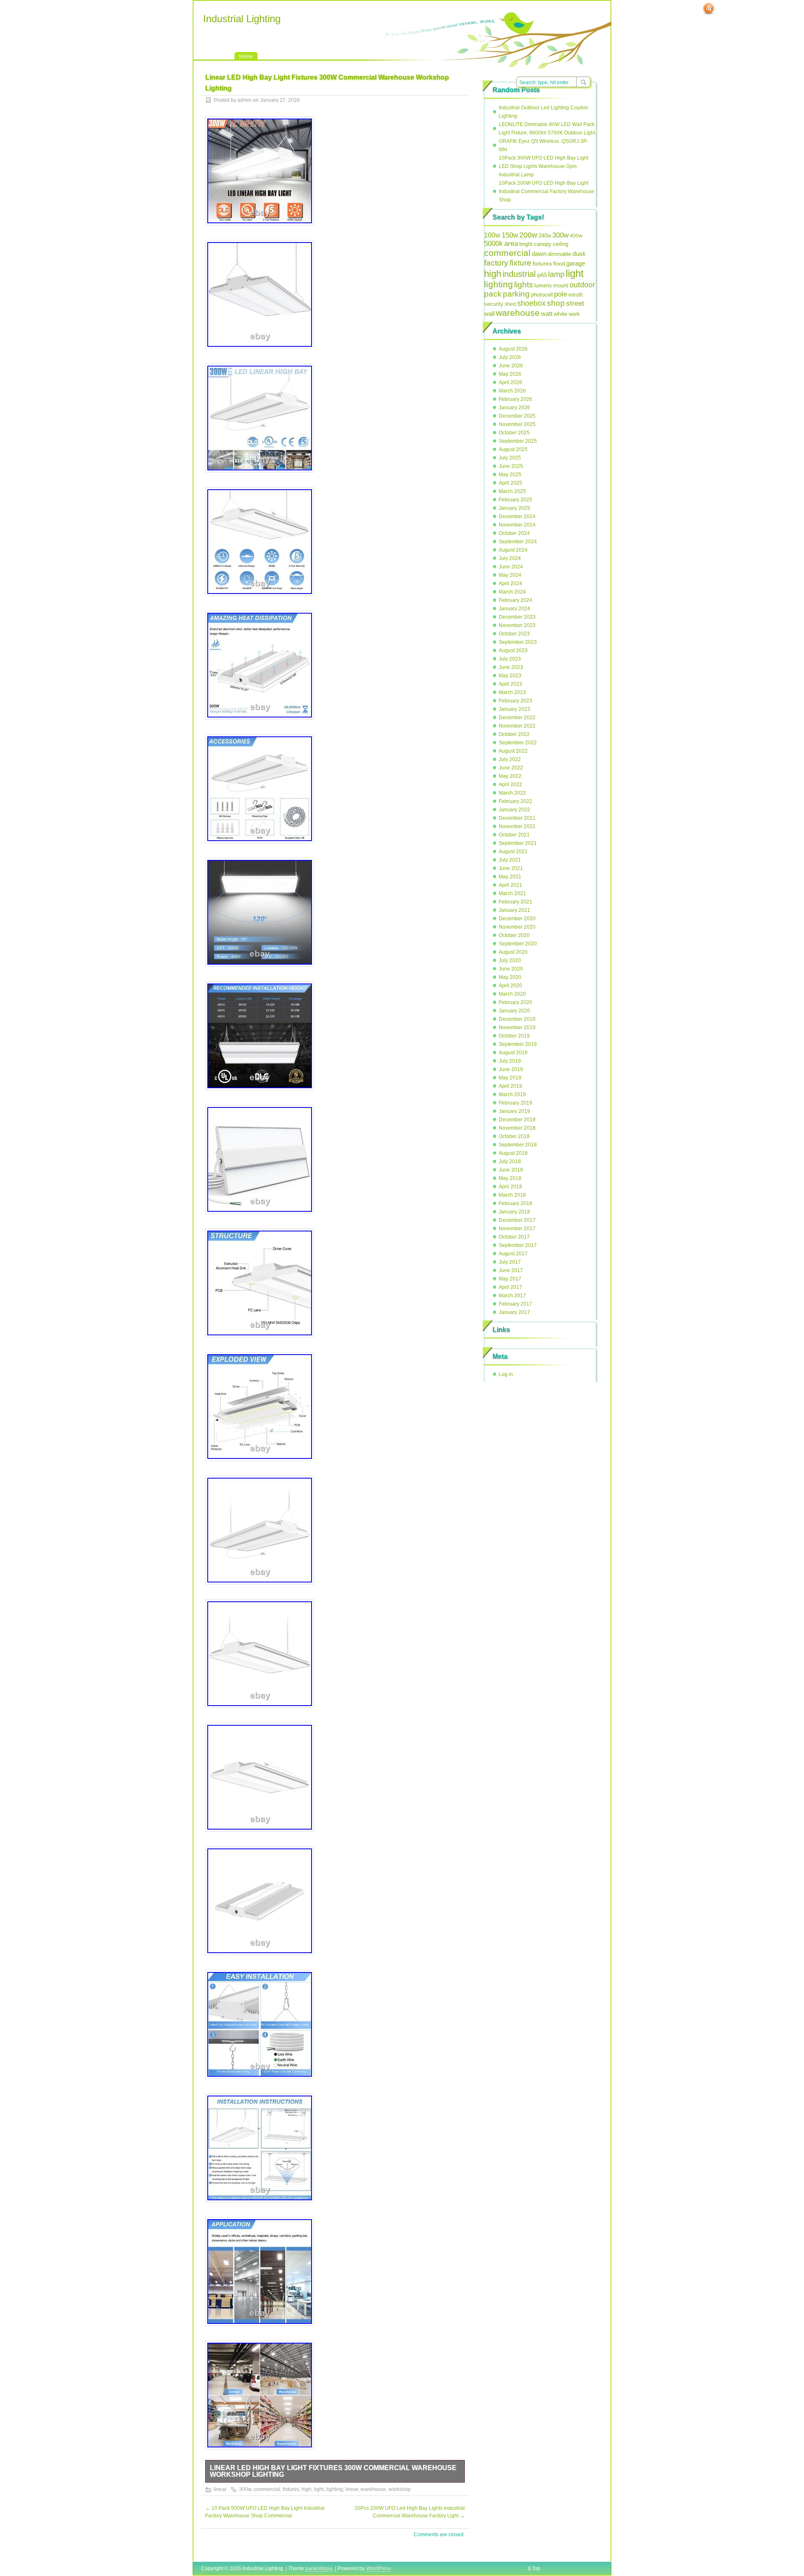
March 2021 (512, 893)
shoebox (531, 303)
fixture (521, 263)
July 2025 (510, 458)
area (511, 244)
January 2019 (514, 1111)
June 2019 (511, 1069)
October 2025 (514, 433)
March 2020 (512, 994)
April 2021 (510, 885)
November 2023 (517, 625)
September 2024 (518, 542)
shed (510, 304)
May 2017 (510, 1279)
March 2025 (512, 491)
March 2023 (512, 692)
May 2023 (510, 676)
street (575, 303)
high (307, 2489)
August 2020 (513, 952)
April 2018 (510, 1187)
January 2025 (514, 508)
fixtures (291, 2489)
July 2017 (510, 1262)
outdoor (582, 285)
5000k (493, 244)
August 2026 (513, 349)
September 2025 (518, 441)
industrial (519, 274)
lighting (335, 2489)
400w (576, 236)
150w (510, 235)
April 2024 (510, 583)
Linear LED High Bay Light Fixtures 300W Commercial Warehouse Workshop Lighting (333, 2471)
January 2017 (514, 1312)
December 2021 (517, 818)
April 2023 (510, 684)
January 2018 (514, 1212)
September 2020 (518, 944)
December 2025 (517, 416)
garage (576, 263)
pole (560, 294)
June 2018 (511, 1170)
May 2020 (510, 977)
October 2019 (514, 1036)
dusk (579, 254)
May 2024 (510, 575)
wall (489, 314)
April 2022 (510, 785)
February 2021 (515, 902)
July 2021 (510, 860)
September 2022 (518, 743)
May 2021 (510, 877)
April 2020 (510, 986)
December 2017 (517, 1220)
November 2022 (517, 726)
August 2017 (513, 1254)
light (319, 2489)
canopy (543, 244)
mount (561, 286)
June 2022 (511, 768)
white (560, 314)
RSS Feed (709, 9)
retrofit (575, 295)
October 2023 (514, 634)
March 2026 (512, 391)
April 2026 (510, 382)
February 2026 (515, 399)
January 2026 (514, 408)
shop (556, 303)
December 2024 (517, 516)
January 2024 (514, 609)
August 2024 (513, 550)
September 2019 (518, 1044)
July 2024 (510, 558)
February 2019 (515, 1103)
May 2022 (510, 776)
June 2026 (511, 366)
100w (492, 235)
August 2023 (513, 650)
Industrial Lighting (242, 19)
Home (246, 57)
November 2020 (517, 927)
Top (536, 2568)
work (574, 314)
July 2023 (510, 659)
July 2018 (510, 1162)
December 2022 (517, 718)
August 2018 (513, 1153)
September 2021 (518, 843)
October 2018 (514, 1136)
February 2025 (515, 500)
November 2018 (517, 1128)
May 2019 (510, 1078)
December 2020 (517, 919)
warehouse (373, 2489)
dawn (539, 254)
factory (496, 263)
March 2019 (512, 1094)
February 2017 (515, 1304)
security (494, 304)
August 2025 (513, 449)
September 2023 (518, 642)
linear (220, 2489)
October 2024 (514, 533)
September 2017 (518, 1245)
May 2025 (510, 475)
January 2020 (514, 1011)
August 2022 (513, 751)
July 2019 (510, 1061)
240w (545, 236)
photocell (542, 295)
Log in (506, 1374)
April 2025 (510, 483)
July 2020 (510, 960)
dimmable (559, 254)
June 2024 (511, 567)
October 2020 (514, 935)
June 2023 (511, 667)
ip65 (542, 275)
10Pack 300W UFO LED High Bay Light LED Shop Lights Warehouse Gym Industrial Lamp (544, 166)
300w (245, 2489)
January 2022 (514, 810)
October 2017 (514, 1237)
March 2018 (512, 1195)
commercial (267, 2489)
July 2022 (510, 759)
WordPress (379, 2568)
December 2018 (517, 1120)
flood (559, 264)
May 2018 (510, 1178)
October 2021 (514, 835)
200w (528, 235)
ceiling (560, 244)
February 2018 (515, 1203)
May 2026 (510, 374)
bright (526, 244)
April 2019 (510, 1086)
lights (524, 285)
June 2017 (511, 1270)
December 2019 (517, 1019)
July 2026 (510, 357)
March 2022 (512, 793)
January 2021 (514, 910)
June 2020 (511, 969)
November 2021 (517, 826)
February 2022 (515, 801)
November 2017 (517, 1229)
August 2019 (513, 1053)
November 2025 (517, 424)
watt (547, 314)
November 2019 (517, 1027)
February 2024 (515, 600)
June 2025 (511, 466)
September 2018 (518, 1145)
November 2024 (517, 525)
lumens (543, 286)
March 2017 (512, 1296)
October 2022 (514, 734)
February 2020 (515, 1002)
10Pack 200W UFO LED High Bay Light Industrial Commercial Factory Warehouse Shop (546, 191)
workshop (400, 2489)
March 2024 (512, 592)
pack (493, 294)
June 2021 (511, 868)
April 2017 (510, 1287)
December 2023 (517, 617)
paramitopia (319, 2568)
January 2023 (514, 709)
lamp (556, 274)
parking (516, 294)
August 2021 (513, 852)
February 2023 (515, 701)
